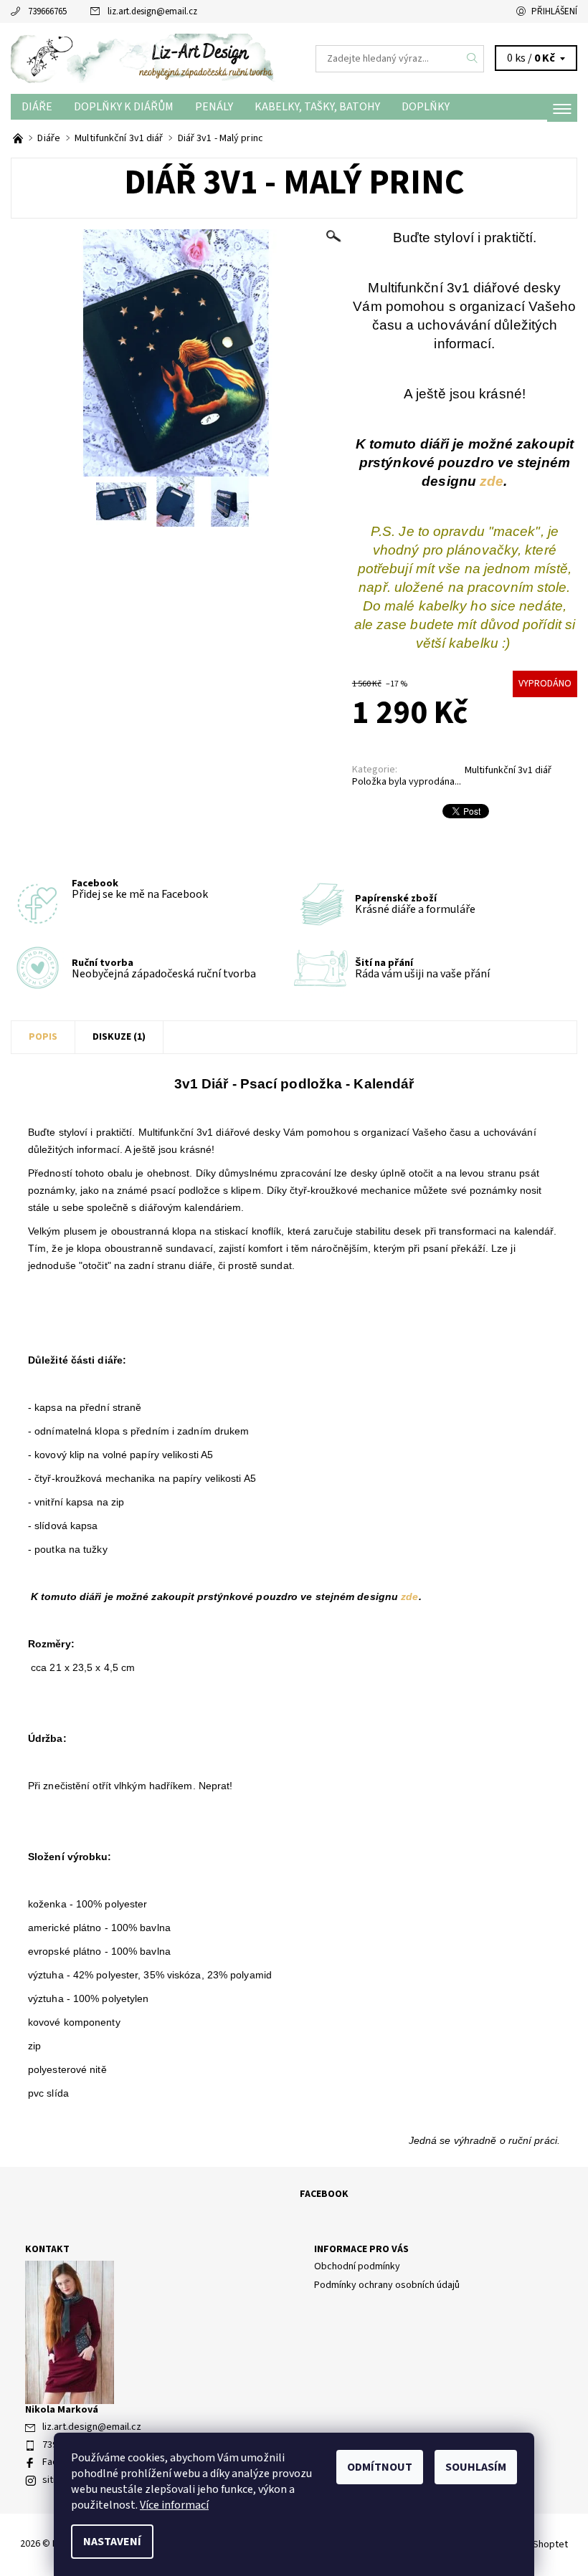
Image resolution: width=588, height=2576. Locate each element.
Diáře (37, 107)
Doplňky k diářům (124, 107)
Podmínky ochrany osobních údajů (387, 2285)
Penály (214, 107)
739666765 (47, 11)
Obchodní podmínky (357, 2266)
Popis (43, 1037)
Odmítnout (380, 2467)
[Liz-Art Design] (152, 58)
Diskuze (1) (119, 1037)
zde (492, 481)
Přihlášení (554, 11)
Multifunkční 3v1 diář (508, 770)
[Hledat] (473, 59)
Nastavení (112, 2542)
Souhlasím (476, 2467)
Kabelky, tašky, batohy (317, 107)
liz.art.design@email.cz (152, 11)
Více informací (174, 2505)
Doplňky (426, 107)
